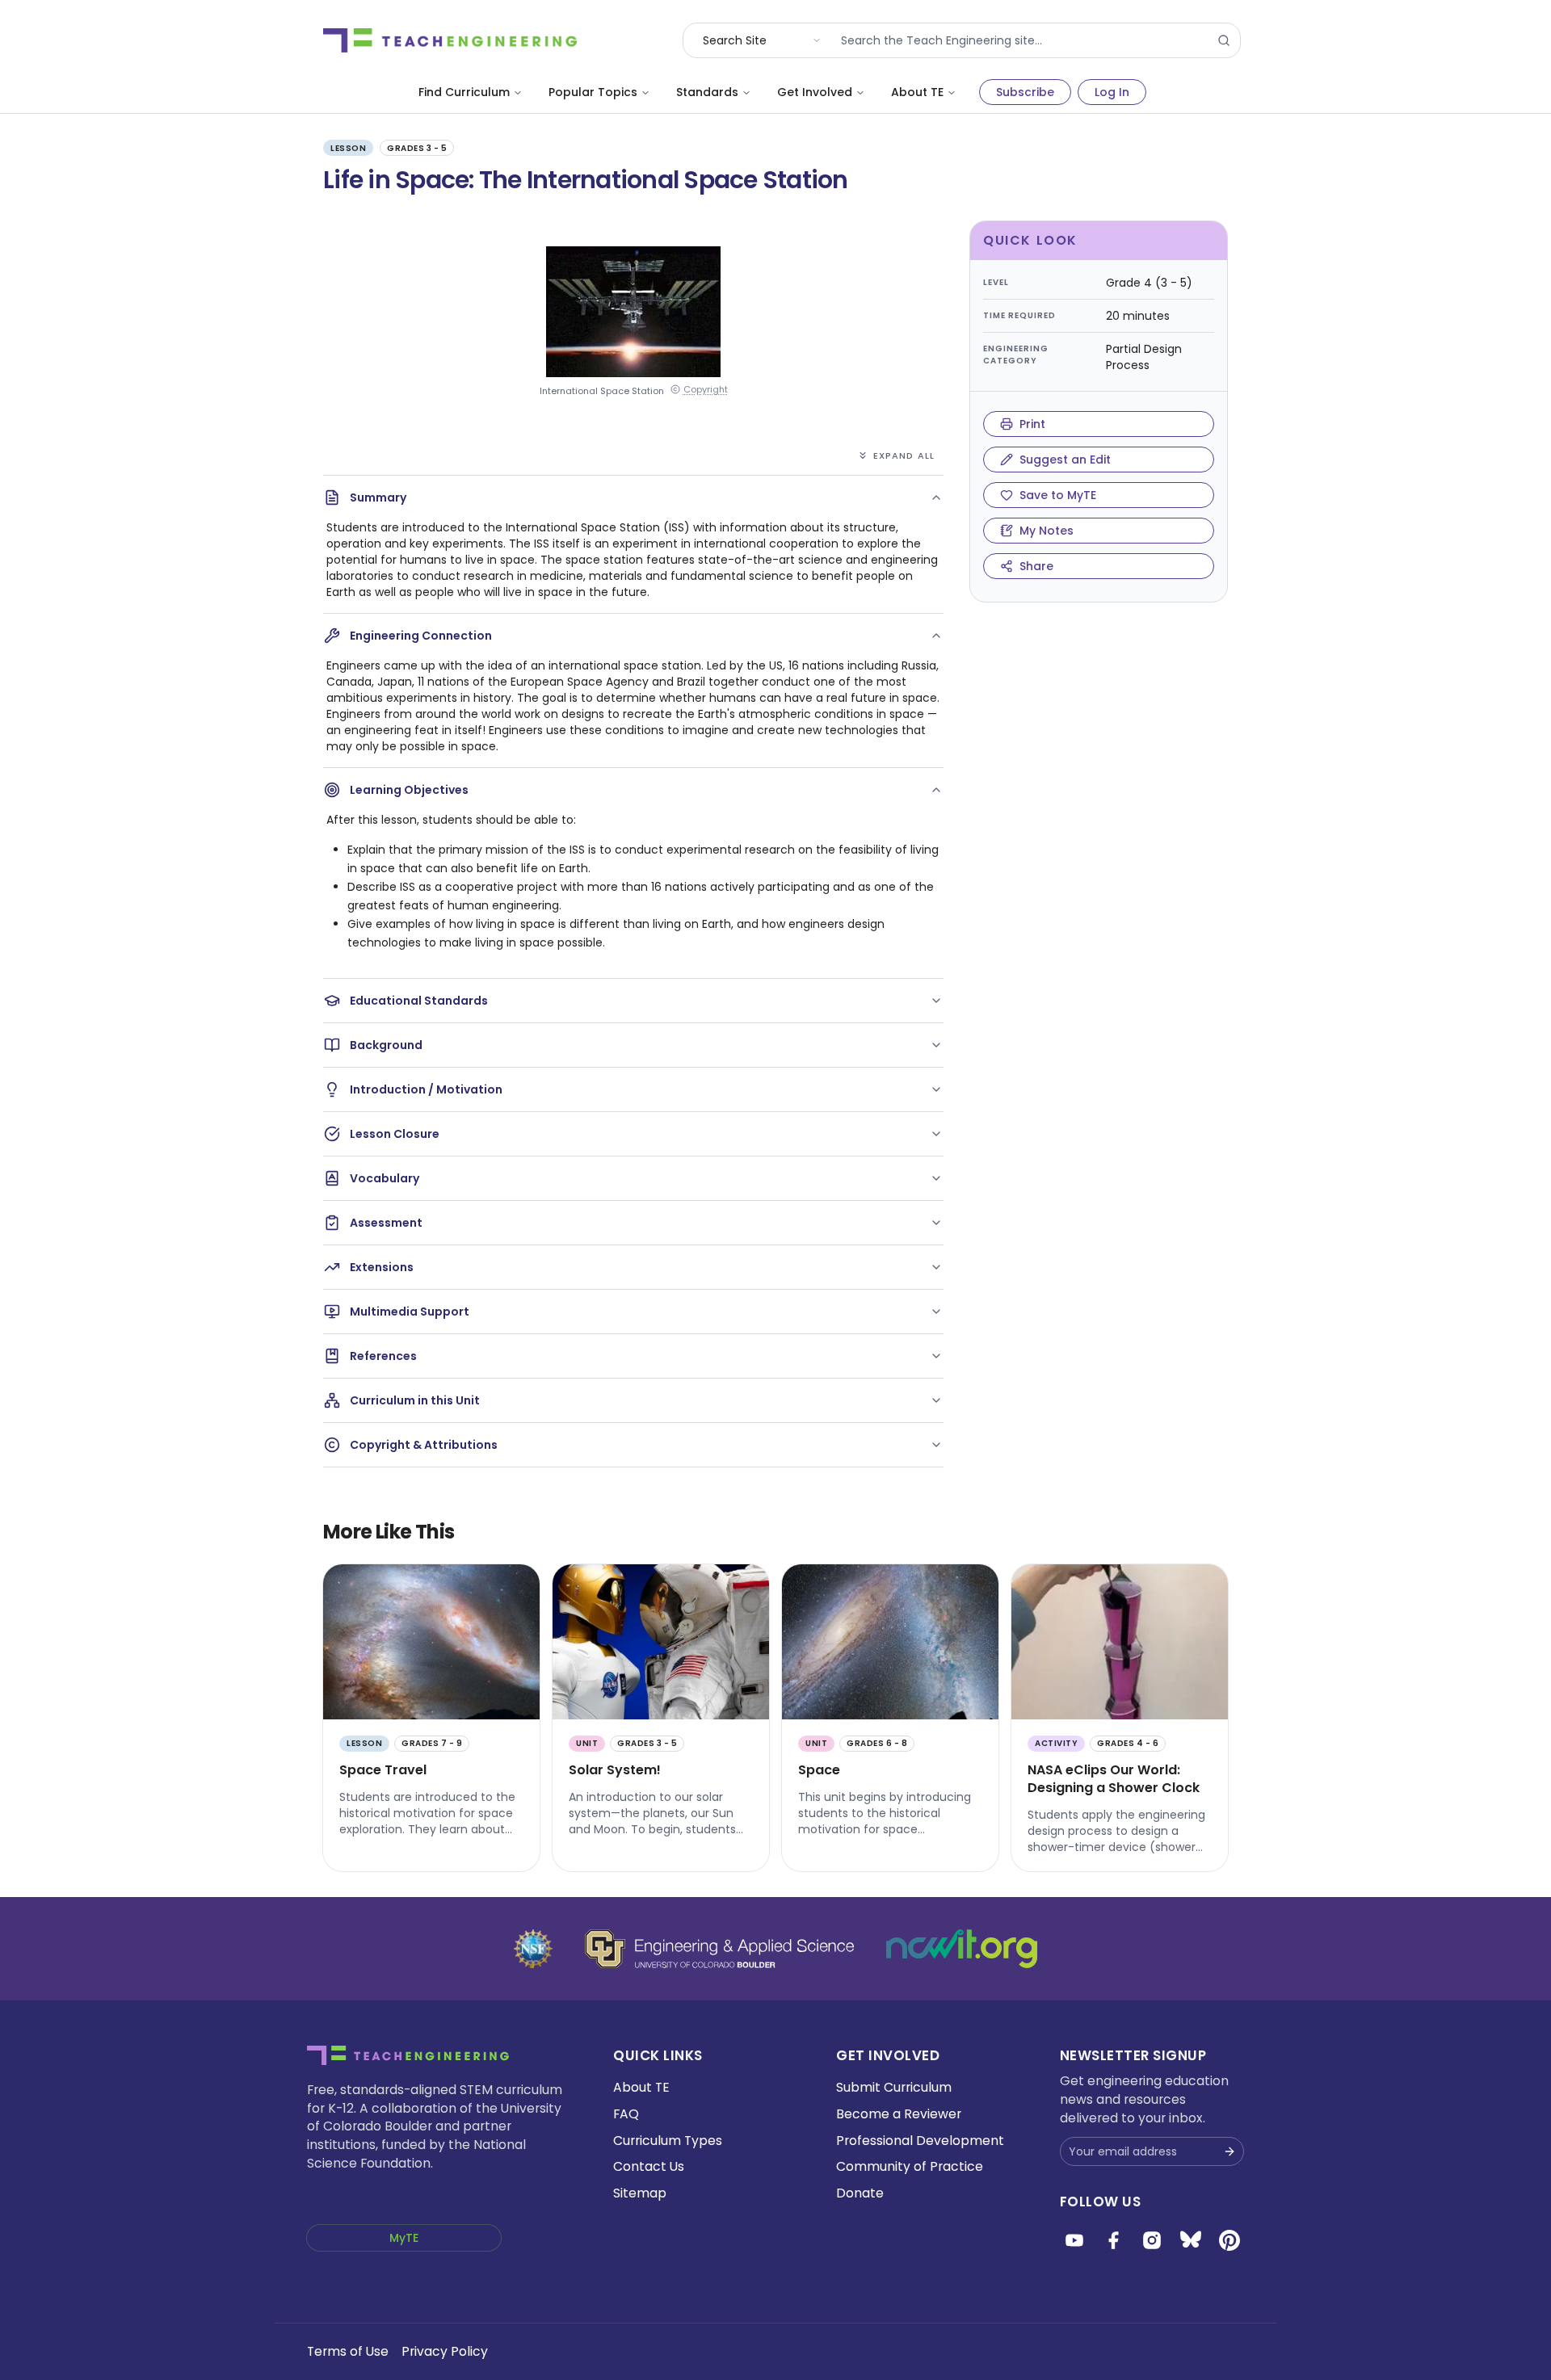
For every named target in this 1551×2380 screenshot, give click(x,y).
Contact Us (649, 2166)
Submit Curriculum (894, 2087)
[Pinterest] (1229, 2240)
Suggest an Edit (1065, 460)
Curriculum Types (668, 2141)
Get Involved (815, 92)
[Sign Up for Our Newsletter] (1229, 2151)
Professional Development (920, 2141)
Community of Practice (910, 2166)
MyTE (404, 2238)
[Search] (1224, 40)
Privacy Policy (445, 2351)
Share (1036, 566)
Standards (707, 92)
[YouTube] (1074, 2240)
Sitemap (640, 2193)
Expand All (904, 455)
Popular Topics (593, 92)
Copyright (706, 390)
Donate (860, 2193)
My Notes (1047, 531)
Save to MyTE (1058, 495)
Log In (1112, 92)
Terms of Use (348, 2351)
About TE (917, 92)
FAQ (626, 2114)
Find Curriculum (464, 92)
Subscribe (1025, 92)
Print (1032, 424)
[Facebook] (1113, 2240)
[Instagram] (1152, 2240)
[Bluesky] (1191, 2240)
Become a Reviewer (899, 2114)
